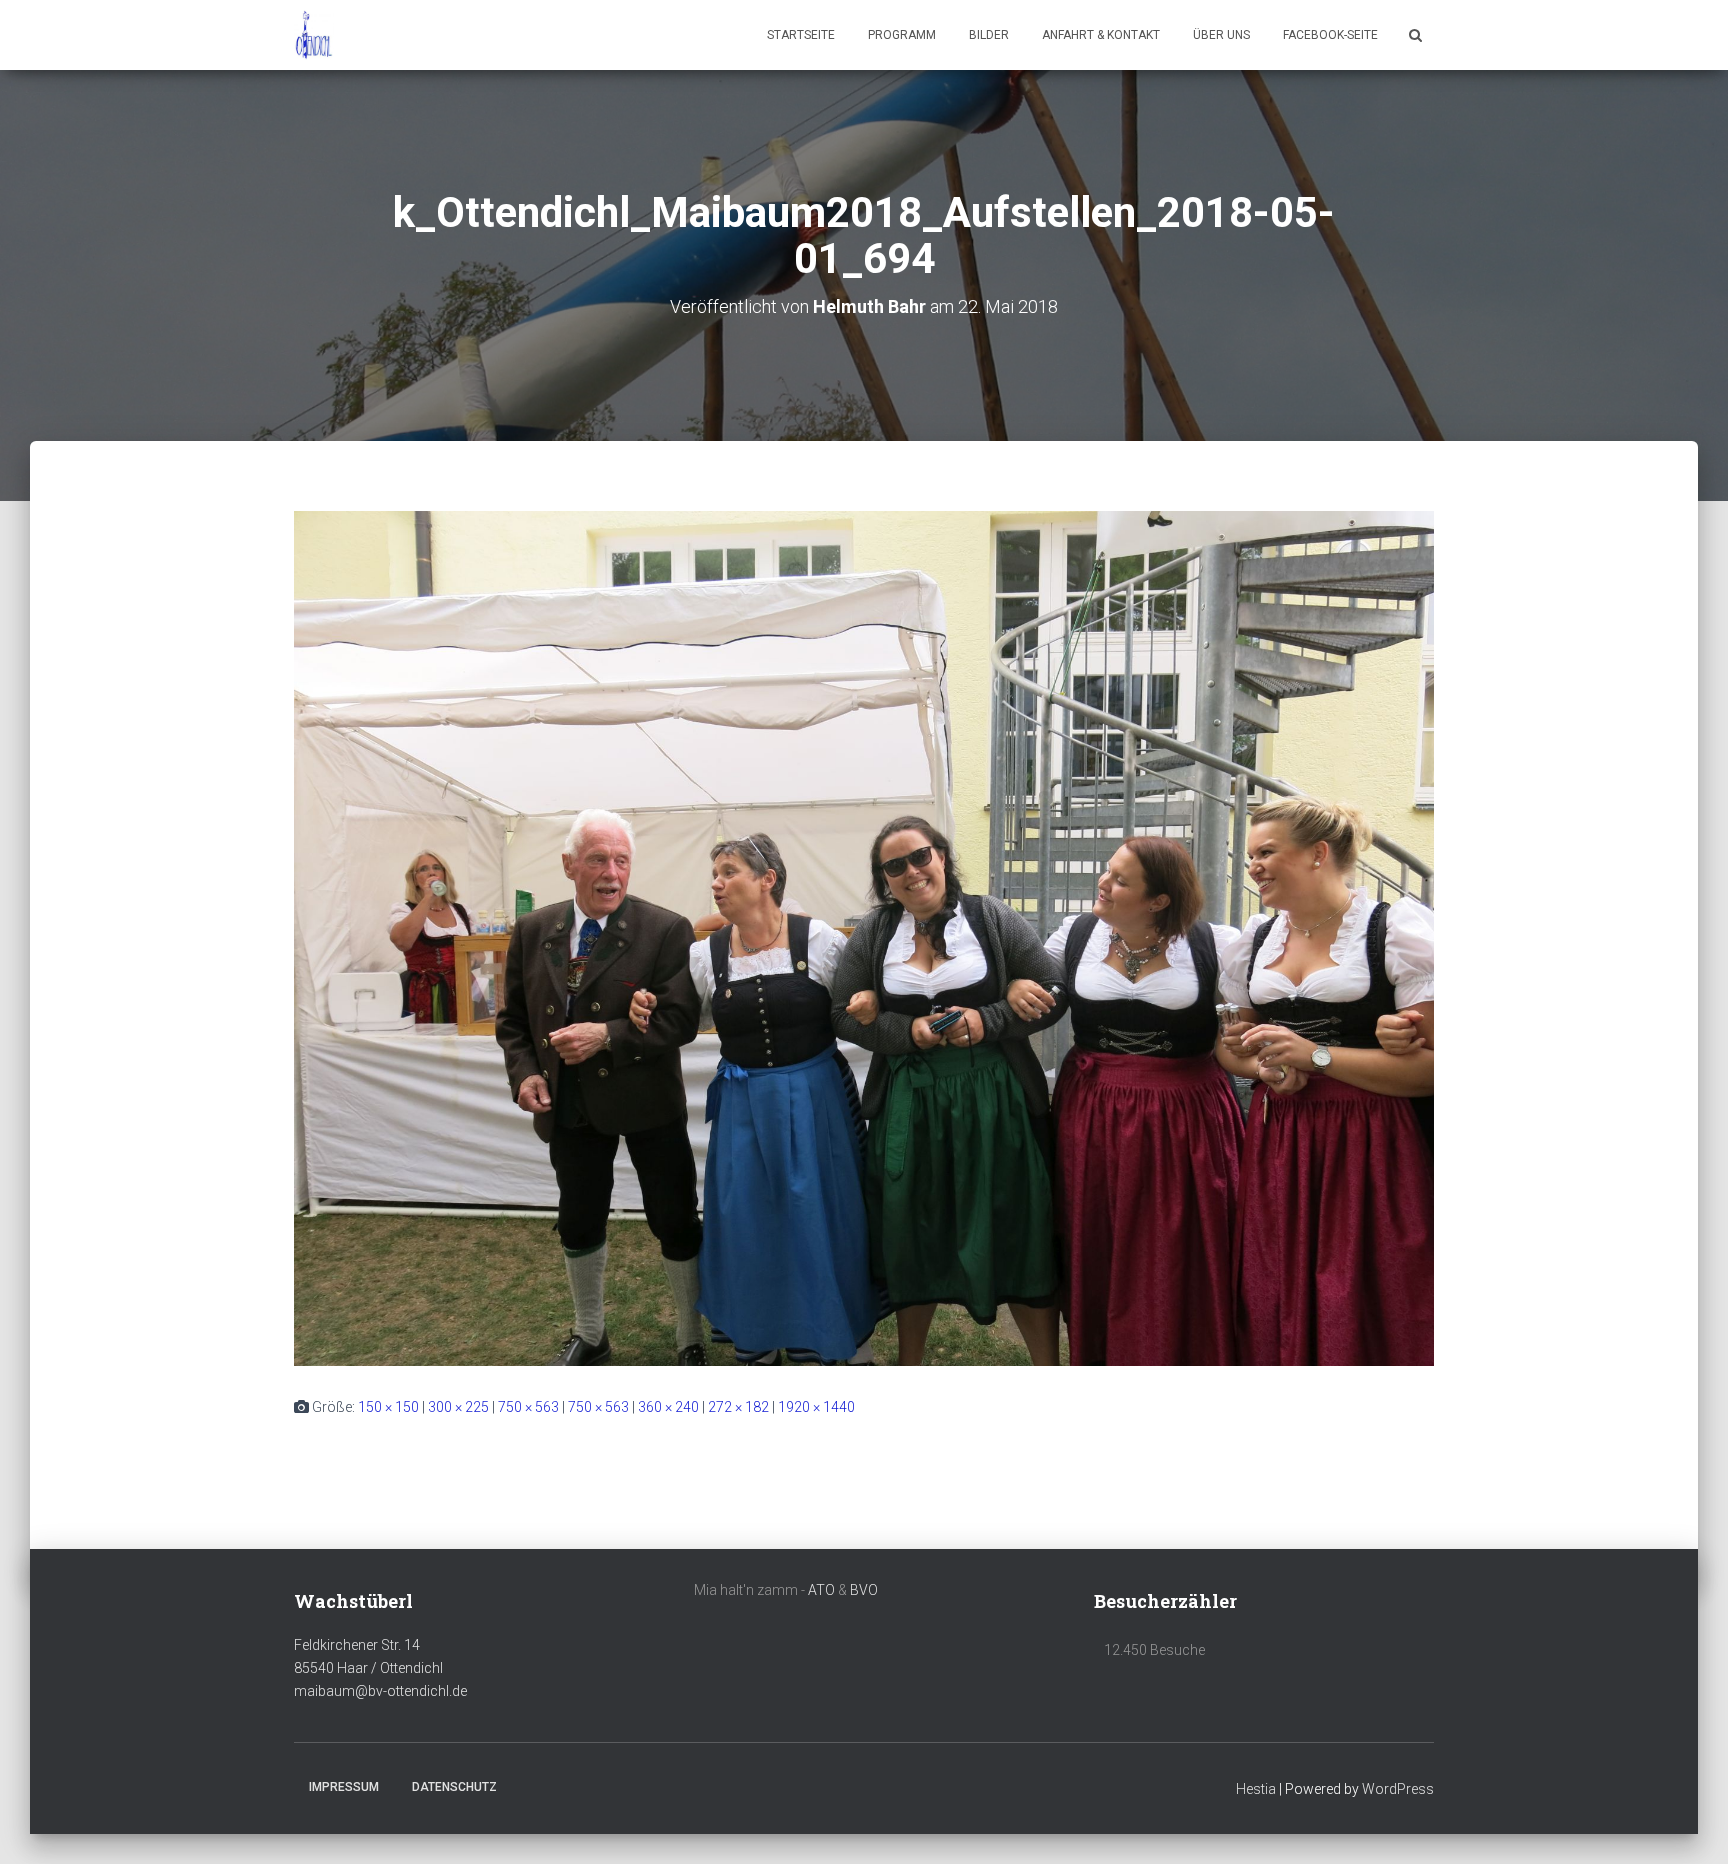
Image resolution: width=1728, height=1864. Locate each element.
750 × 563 (528, 1407)
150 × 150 (388, 1407)
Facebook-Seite (1330, 35)
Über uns (1221, 35)
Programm (902, 35)
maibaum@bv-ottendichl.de (380, 1691)
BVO (864, 1590)
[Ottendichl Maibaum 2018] (314, 35)
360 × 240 (668, 1407)
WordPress (1398, 1789)
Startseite (801, 35)
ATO (821, 1590)
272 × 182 (738, 1407)
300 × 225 (458, 1407)
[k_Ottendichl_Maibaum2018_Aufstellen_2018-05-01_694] (864, 938)
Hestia (1256, 1789)
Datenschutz (454, 1787)
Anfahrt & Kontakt (1101, 35)
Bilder (989, 35)
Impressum (344, 1787)
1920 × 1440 (816, 1407)
